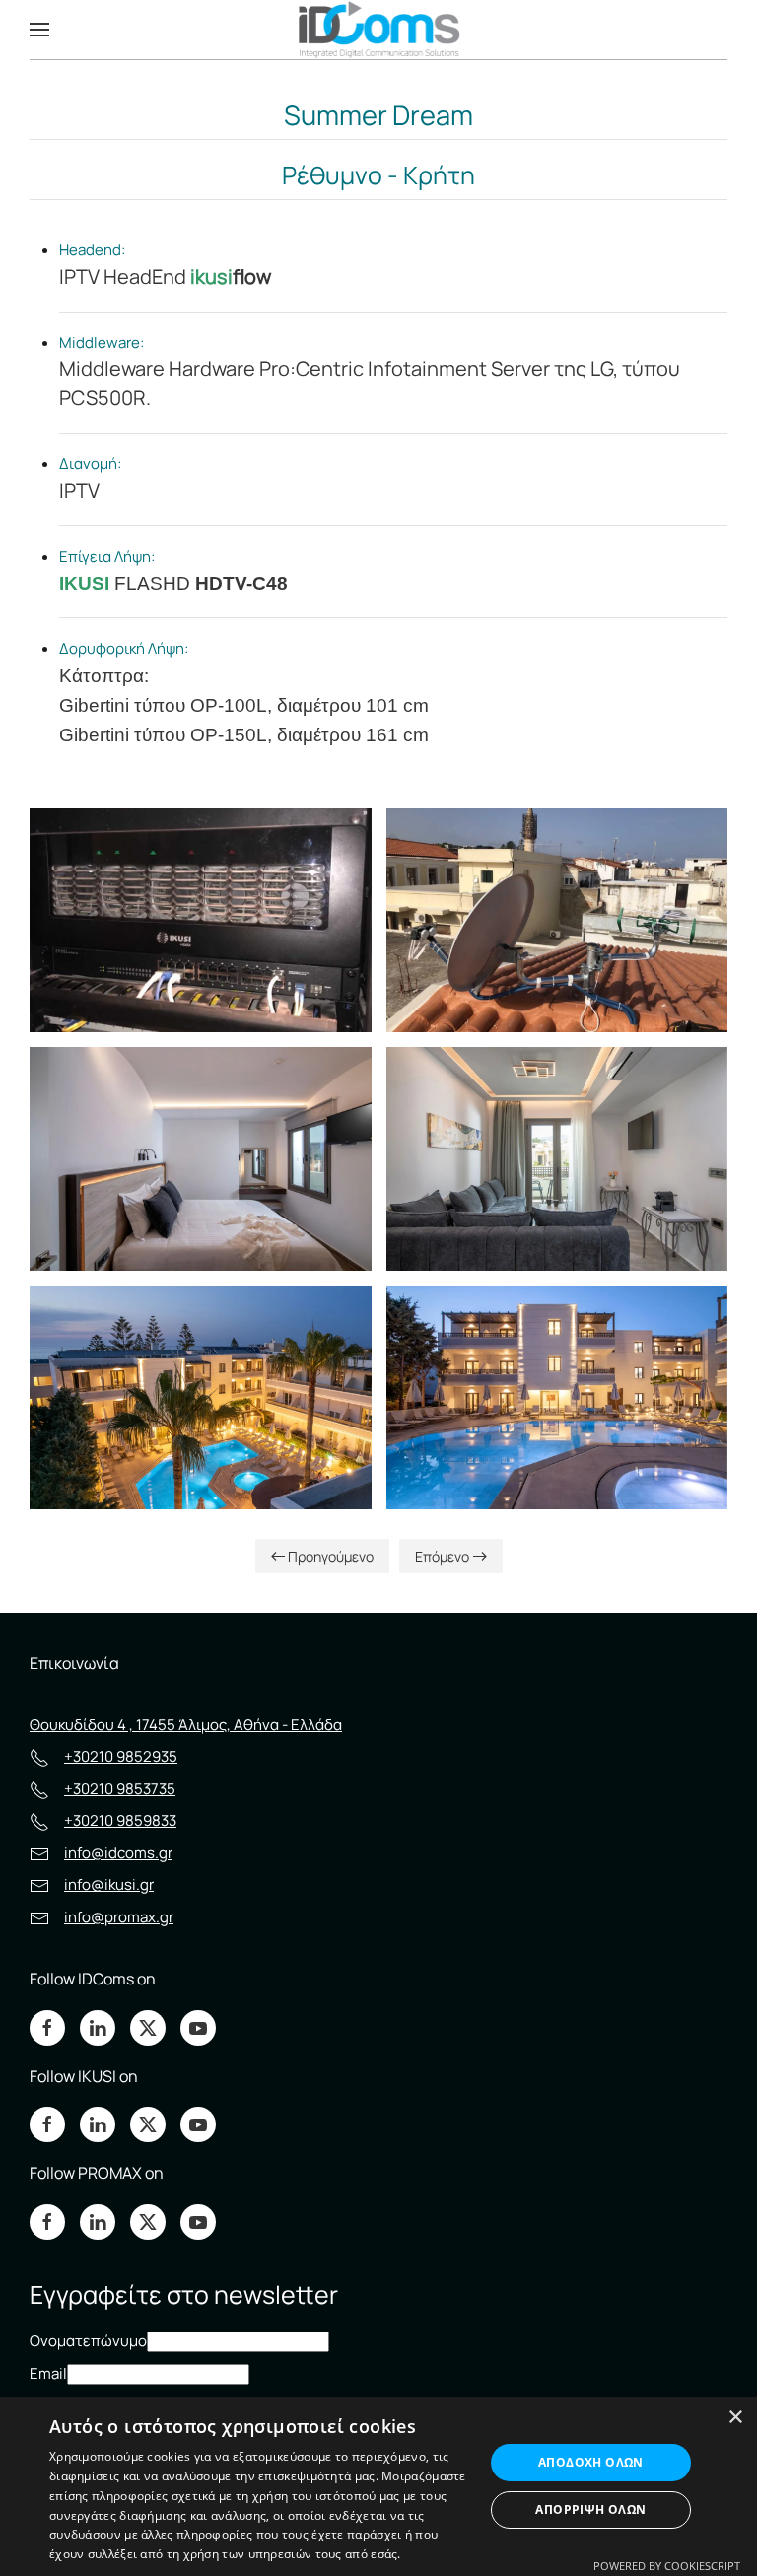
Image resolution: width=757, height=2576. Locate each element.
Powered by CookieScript (667, 2566)
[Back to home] (378, 30)
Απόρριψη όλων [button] (590, 2509)
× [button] (735, 2418)
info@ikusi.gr (109, 1884)
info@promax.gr (119, 1917)
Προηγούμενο (331, 1556)
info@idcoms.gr (118, 1853)
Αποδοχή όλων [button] (591, 2462)
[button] (39, 30)
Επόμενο (442, 1556)
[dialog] (378, 2486)
